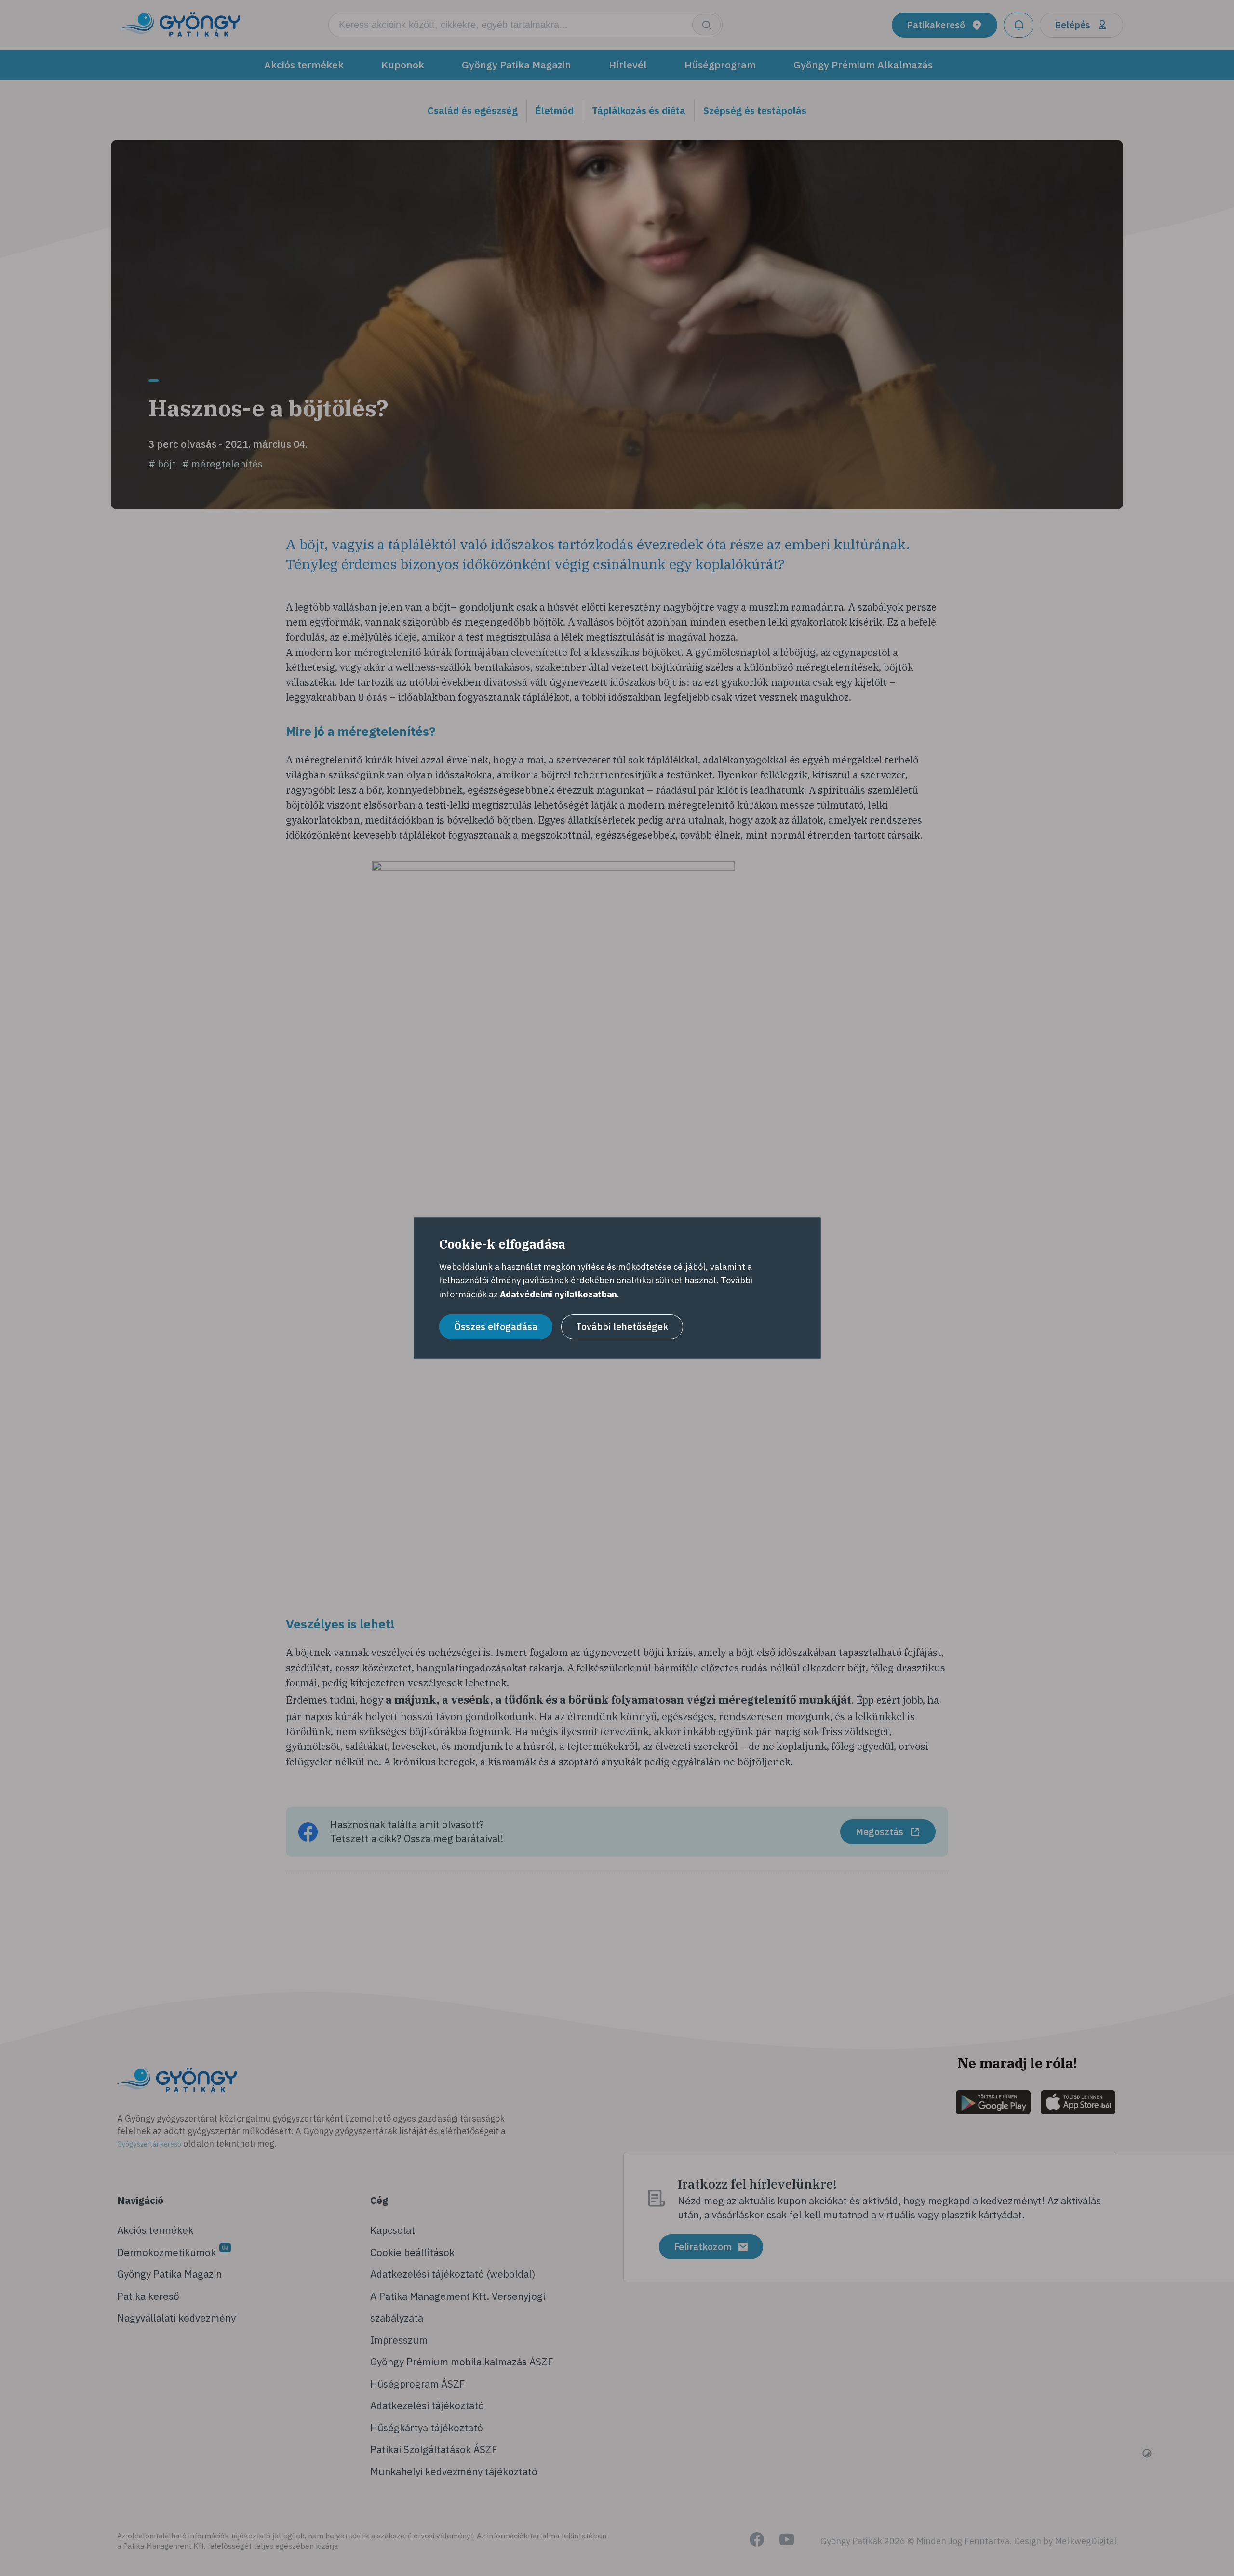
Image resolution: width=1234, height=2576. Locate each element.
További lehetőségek (622, 1327)
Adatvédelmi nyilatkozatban (558, 1294)
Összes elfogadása (496, 1327)
